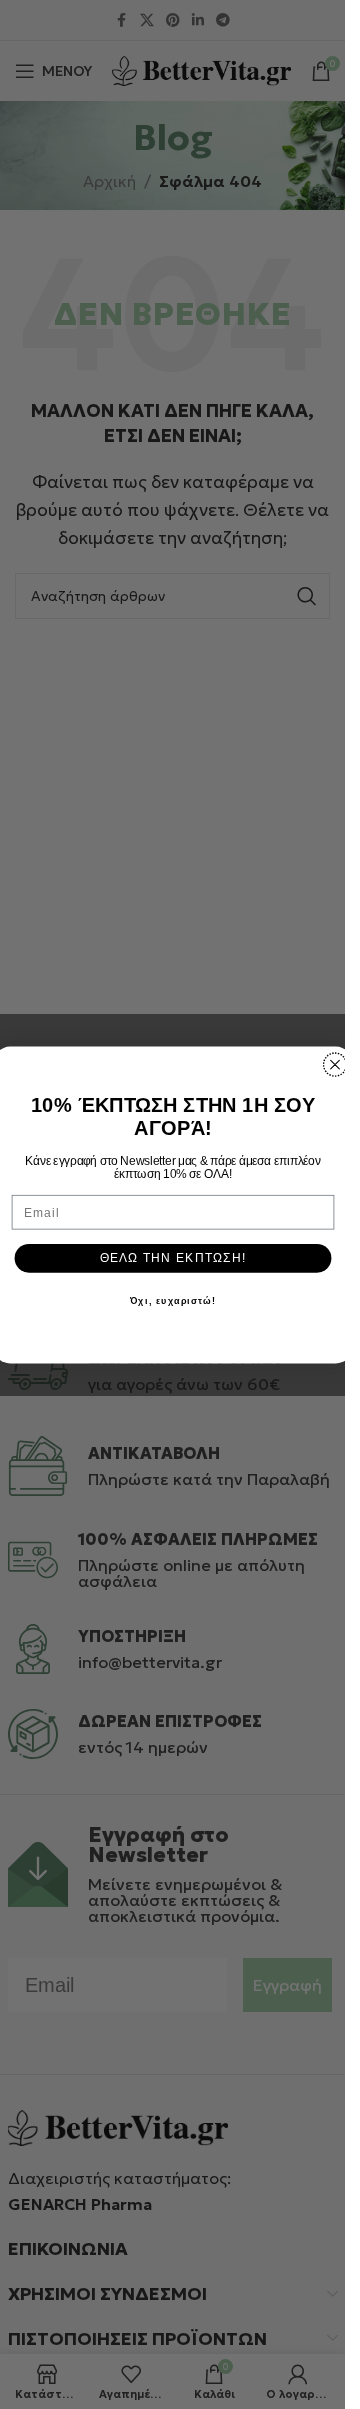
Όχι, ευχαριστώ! (172, 1301)
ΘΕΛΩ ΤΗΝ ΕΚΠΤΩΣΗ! (172, 1257)
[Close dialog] (335, 1064)
